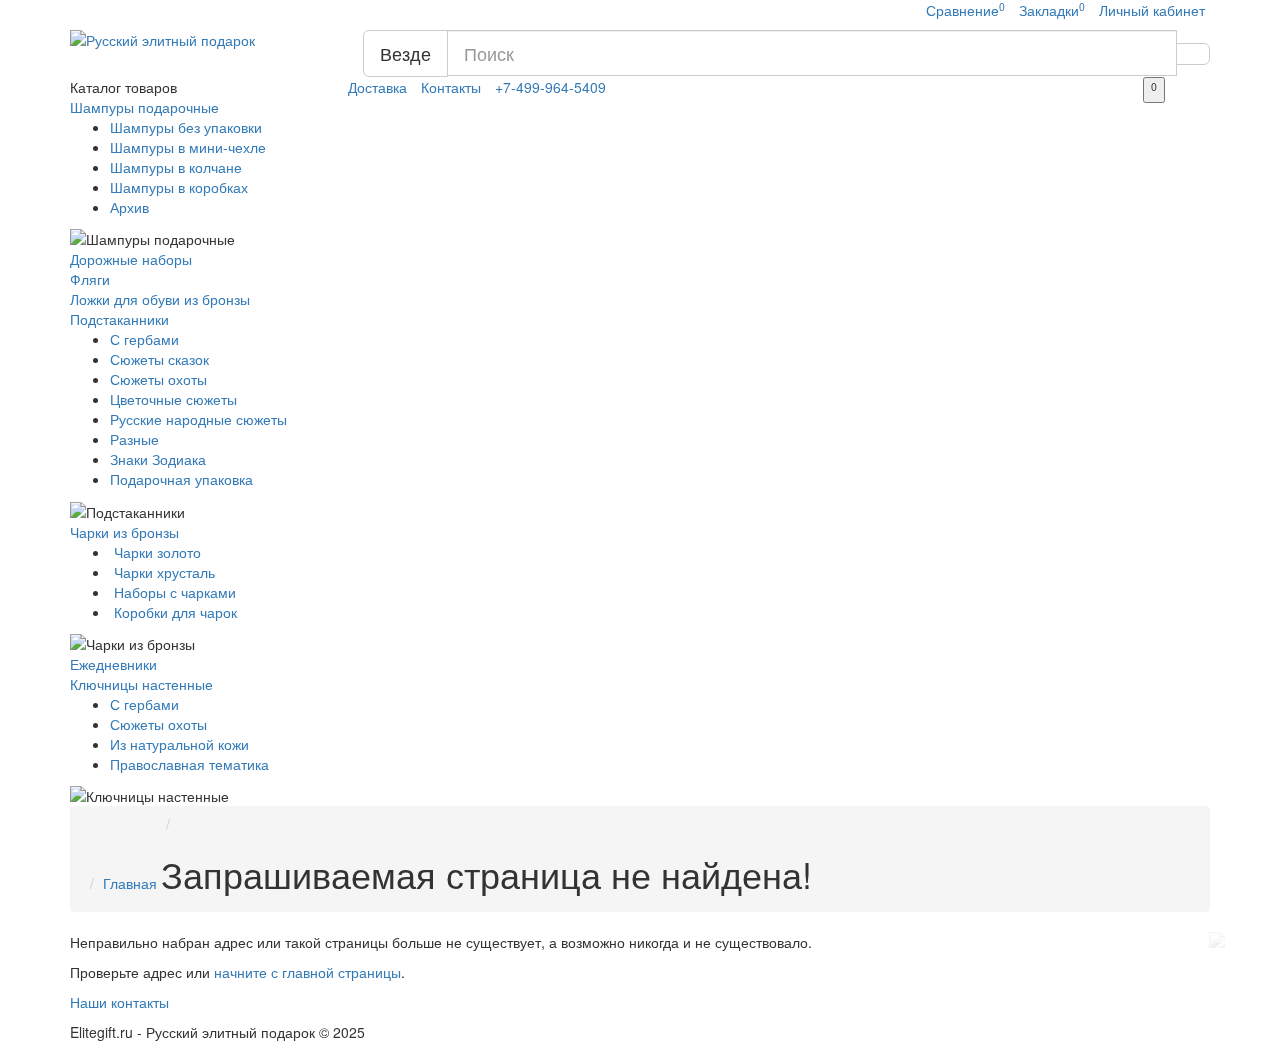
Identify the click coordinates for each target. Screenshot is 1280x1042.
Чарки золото (155, 552)
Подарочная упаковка (181, 479)
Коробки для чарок (173, 612)
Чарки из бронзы (124, 532)
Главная (130, 883)
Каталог (123, 87)
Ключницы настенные (141, 684)
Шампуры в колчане (176, 167)
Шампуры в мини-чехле (188, 147)
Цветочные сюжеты (173, 399)
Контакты (451, 87)
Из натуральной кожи (179, 744)
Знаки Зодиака (158, 459)
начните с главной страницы (307, 972)
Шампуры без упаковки (186, 127)
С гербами (144, 339)
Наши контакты (119, 1002)
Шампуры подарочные (144, 107)
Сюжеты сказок (159, 359)
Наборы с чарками (173, 592)
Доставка (377, 87)
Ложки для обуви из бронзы (160, 299)
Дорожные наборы (131, 259)
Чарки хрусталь (162, 572)
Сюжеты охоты (158, 379)
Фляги (90, 279)
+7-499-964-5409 (550, 87)
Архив (129, 207)
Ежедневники (113, 664)
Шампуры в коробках (179, 187)
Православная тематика (189, 764)
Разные (134, 439)
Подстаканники (119, 319)
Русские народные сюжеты (198, 419)
